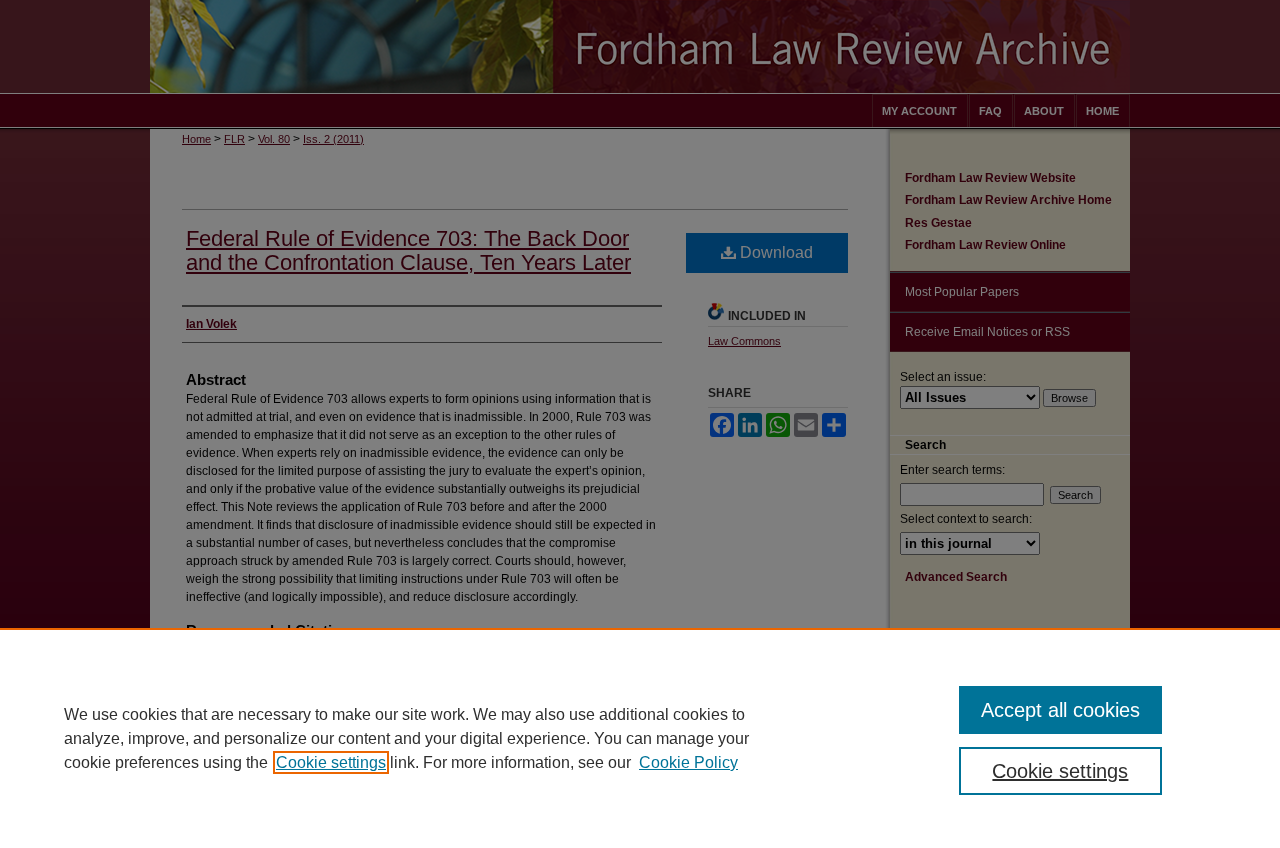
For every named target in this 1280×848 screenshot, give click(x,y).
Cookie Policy (688, 762)
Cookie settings (331, 762)
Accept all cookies (1060, 710)
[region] (640, 738)
